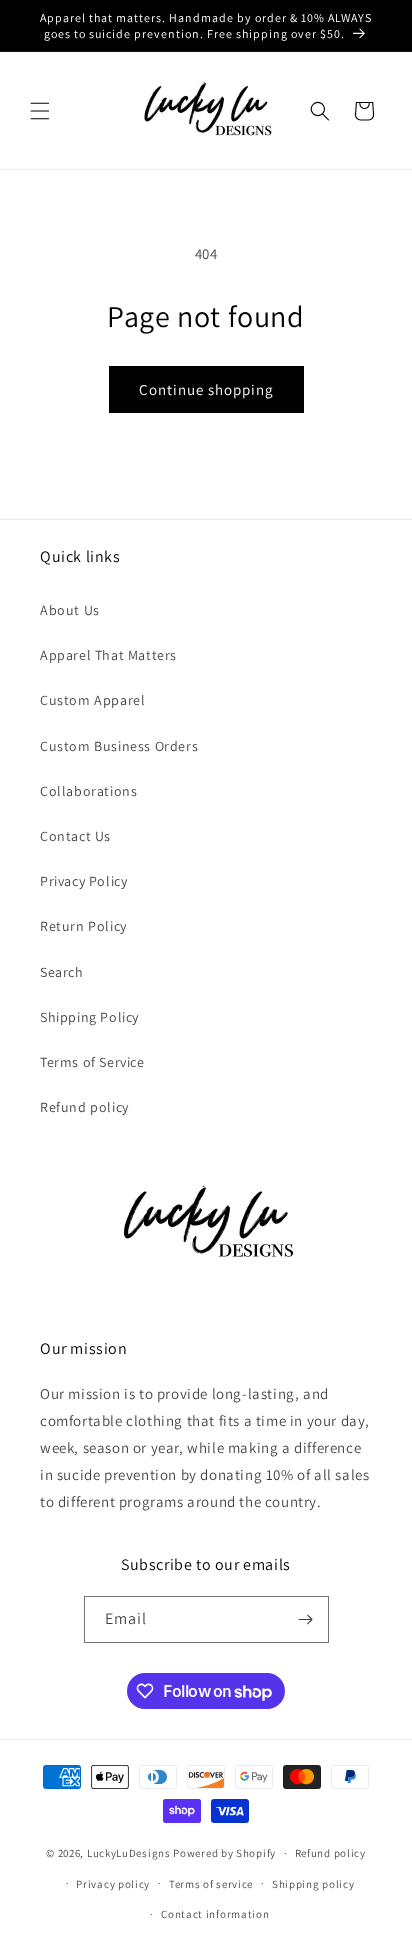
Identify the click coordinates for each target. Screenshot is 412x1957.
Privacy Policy (83, 881)
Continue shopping (206, 389)
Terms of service (211, 1884)
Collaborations (88, 791)
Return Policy (83, 926)
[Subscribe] (306, 1619)
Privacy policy (113, 1884)
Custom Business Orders (119, 746)
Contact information (215, 1914)
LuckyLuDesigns (129, 1853)
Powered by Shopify (224, 1853)
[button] (40, 111)
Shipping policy (313, 1884)
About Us (70, 610)
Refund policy (84, 1107)
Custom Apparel (92, 700)
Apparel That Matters (108, 655)
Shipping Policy (89, 1017)
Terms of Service (92, 1062)
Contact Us (75, 836)
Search (62, 972)
